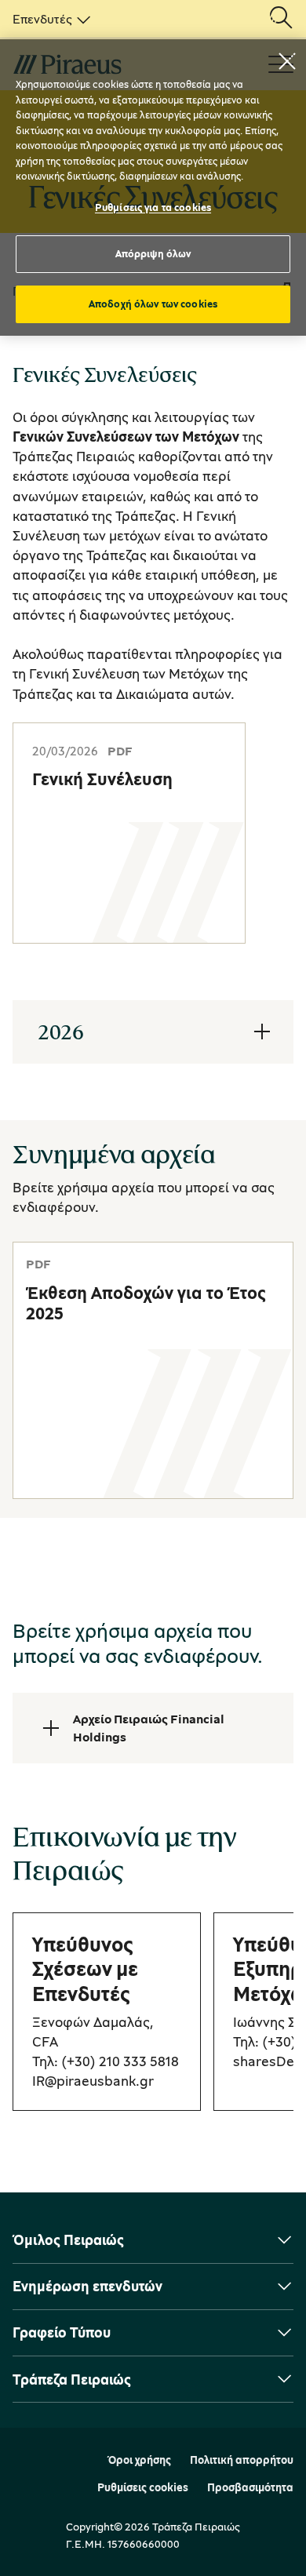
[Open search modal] (281, 19)
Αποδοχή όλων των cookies (153, 304)
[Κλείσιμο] (287, 61)
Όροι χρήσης (139, 2460)
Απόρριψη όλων (153, 253)
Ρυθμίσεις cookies (143, 2487)
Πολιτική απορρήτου (242, 2460)
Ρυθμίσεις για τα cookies (153, 207)
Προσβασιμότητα (250, 2487)
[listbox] (49, 19)
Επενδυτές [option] (42, 19)
